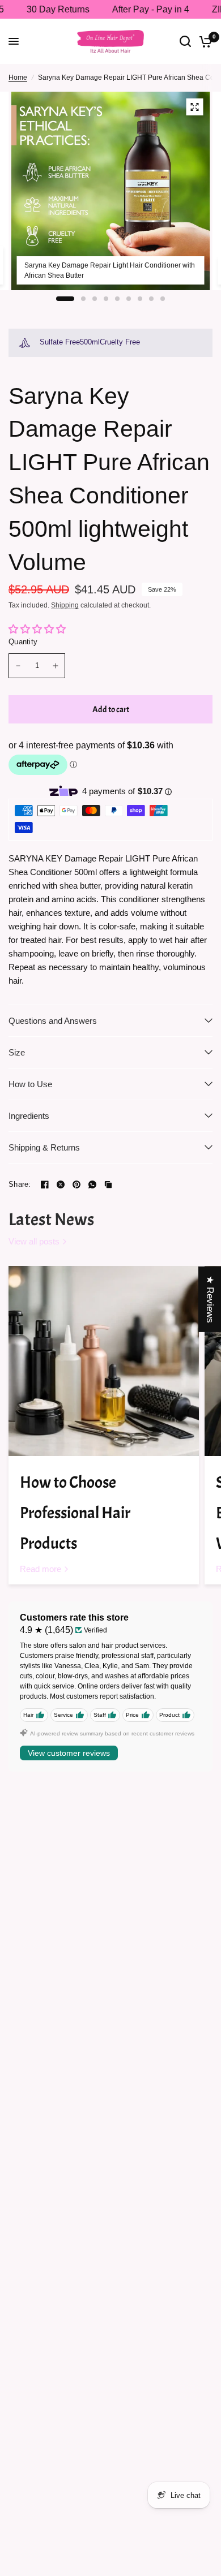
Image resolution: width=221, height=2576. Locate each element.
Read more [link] (41, 1569)
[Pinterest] (76, 1184)
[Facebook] (45, 1184)
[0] (204, 41)
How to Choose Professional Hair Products (75, 1513)
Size (17, 1052)
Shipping (65, 605)
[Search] (185, 41)
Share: (20, 1184)
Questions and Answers (53, 1021)
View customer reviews (69, 1753)
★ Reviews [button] (210, 1299)
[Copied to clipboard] (108, 1184)
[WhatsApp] (92, 1184)
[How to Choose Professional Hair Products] (104, 1361)
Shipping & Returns (44, 1147)
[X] (61, 1184)
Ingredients (29, 1116)
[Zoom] (195, 107)
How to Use (30, 1084)
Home (18, 77)
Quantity (23, 642)
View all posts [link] (34, 1241)
